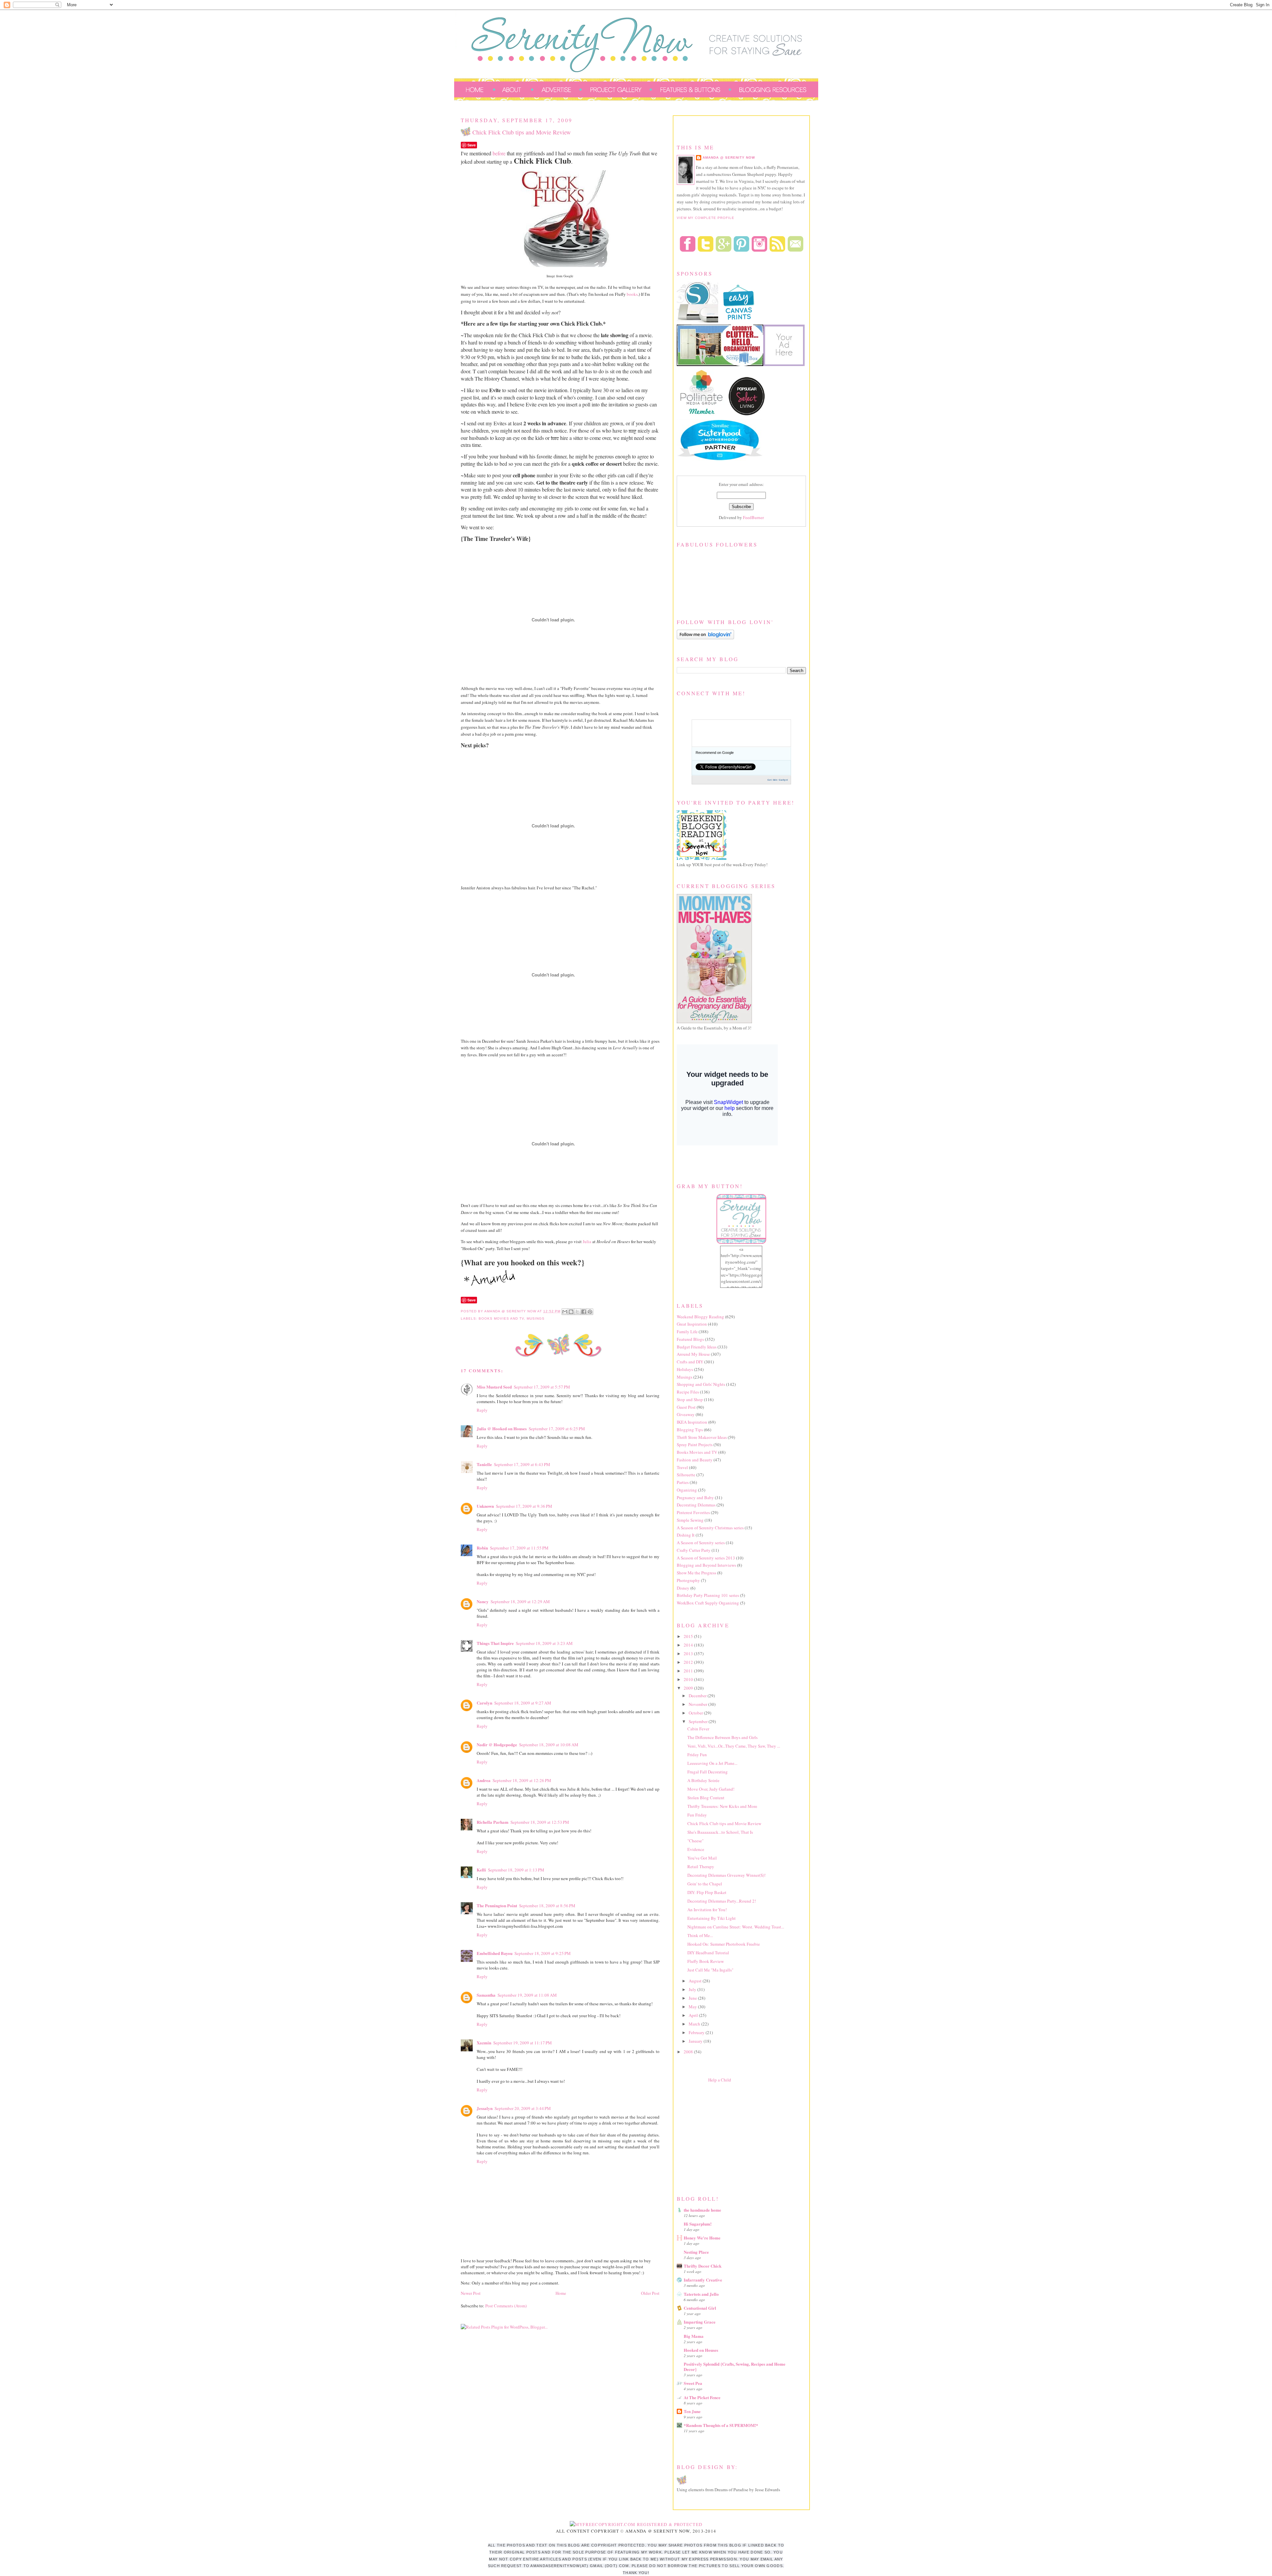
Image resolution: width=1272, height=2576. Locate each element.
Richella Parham (493, 1822)
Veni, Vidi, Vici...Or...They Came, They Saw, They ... (734, 1746)
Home (561, 2293)
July (693, 1989)
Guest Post (686, 1407)
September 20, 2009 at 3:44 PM (523, 2108)
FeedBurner (753, 517)
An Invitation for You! (707, 1910)
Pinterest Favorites (693, 1512)
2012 (689, 1662)
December (698, 1696)
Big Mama (694, 2336)
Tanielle (484, 1464)
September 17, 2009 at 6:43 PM (522, 1464)
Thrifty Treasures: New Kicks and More (722, 1806)
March (695, 2024)
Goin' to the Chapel (705, 1884)
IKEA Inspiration (692, 1422)
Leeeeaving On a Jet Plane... (712, 1763)
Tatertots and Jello (701, 2294)
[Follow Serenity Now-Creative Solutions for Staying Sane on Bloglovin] (705, 638)
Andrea (484, 1780)
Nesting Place (696, 2252)
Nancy (483, 1601)
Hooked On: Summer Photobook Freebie (724, 1944)
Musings (536, 1318)
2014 (689, 1645)
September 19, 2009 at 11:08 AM (527, 1995)
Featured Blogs (690, 1339)
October (696, 1713)
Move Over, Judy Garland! (711, 1789)
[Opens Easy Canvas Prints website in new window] (739, 321)
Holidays (685, 1369)
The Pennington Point (497, 1905)
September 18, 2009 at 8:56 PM (547, 1906)
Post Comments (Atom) (506, 2306)
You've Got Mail (702, 1858)
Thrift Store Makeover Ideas (702, 1437)
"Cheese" (695, 1841)
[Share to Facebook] (584, 1312)
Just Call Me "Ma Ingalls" (710, 1970)
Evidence (696, 1849)
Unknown (485, 1506)
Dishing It (686, 1535)
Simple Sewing (690, 1520)
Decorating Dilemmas (696, 1505)
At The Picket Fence (702, 2397)
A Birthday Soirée (703, 1780)
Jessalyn (485, 2108)
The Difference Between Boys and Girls (722, 1737)
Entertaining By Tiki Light (712, 1918)
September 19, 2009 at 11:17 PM (523, 2043)
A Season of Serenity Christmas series (710, 1528)
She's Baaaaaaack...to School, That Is (720, 1832)
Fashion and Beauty (695, 1460)
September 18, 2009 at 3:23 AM (544, 1643)
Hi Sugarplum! (698, 2224)
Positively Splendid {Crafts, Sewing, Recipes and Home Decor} (735, 2366)
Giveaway (686, 1414)
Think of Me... (700, 1935)
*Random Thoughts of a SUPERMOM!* (721, 2425)
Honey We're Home (702, 2238)
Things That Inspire (495, 1643)
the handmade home (702, 2210)
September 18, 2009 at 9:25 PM (543, 1953)
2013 (689, 1654)
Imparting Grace (700, 2322)
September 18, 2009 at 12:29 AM (520, 1602)
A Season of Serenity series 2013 (706, 1558)
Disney (683, 1588)
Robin (482, 1548)
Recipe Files (688, 1392)
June (693, 1998)
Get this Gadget (778, 780)
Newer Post (471, 2293)
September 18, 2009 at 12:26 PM (522, 1780)
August (696, 1981)
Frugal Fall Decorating (708, 1772)
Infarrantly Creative (703, 2280)
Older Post (650, 2293)
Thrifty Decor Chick (703, 2266)
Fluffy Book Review (706, 1961)
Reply (482, 1410)
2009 (689, 1688)
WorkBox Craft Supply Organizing (708, 1603)
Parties (683, 1482)
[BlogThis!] (571, 1312)
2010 (689, 1679)
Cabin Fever (698, 1729)
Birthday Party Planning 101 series (708, 1595)
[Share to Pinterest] (590, 1312)
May (693, 2007)
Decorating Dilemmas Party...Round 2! (722, 1901)
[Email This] (565, 1312)
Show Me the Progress (696, 1573)
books (632, 294)
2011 (689, 1671)
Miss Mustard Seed (494, 1387)
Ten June (692, 2411)
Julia (587, 1241)
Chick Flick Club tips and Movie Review (724, 1823)
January (696, 2041)
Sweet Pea (693, 2383)
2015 (689, 1636)
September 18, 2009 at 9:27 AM (523, 1703)
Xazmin (484, 2043)
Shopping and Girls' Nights (701, 1384)
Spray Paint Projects (695, 1445)
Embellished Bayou (495, 1953)
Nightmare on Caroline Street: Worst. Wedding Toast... (736, 1927)
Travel (682, 1467)
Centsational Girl (700, 2308)
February (697, 2032)
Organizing (687, 1490)
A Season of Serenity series (701, 1543)
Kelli (481, 1870)
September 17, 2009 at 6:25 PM (557, 1429)
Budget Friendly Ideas (697, 1347)
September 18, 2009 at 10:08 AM (549, 1745)
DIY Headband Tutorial (708, 1953)
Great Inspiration (692, 1324)
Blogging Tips (690, 1430)
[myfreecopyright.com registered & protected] (636, 2524)
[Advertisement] (726, 2137)
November (698, 1704)
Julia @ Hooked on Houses (502, 1428)
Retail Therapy (701, 1866)
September (699, 1721)
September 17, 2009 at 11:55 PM (519, 1548)
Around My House (693, 1354)
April (694, 2015)
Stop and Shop (690, 1399)
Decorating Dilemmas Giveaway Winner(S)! (726, 1875)
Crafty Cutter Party (694, 1550)
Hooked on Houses (701, 2350)
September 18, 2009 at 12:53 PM (540, 1822)
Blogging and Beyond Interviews (706, 1565)
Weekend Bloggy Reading (700, 1317)
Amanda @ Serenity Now (729, 158)
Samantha (486, 1995)
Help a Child (720, 2080)
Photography (688, 1580)
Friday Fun (697, 1755)
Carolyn (484, 1703)
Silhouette (686, 1475)
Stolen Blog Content (706, 1798)
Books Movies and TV (501, 1318)
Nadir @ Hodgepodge (497, 1744)
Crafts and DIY (690, 1362)
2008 (689, 2052)
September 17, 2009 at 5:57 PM (542, 1387)
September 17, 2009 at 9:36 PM (524, 1506)
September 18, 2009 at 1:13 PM (516, 1870)
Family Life (687, 1332)
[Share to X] (577, 1312)
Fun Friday (697, 1815)
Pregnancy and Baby (695, 1498)
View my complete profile (706, 218)
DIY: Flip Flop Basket (707, 1892)
